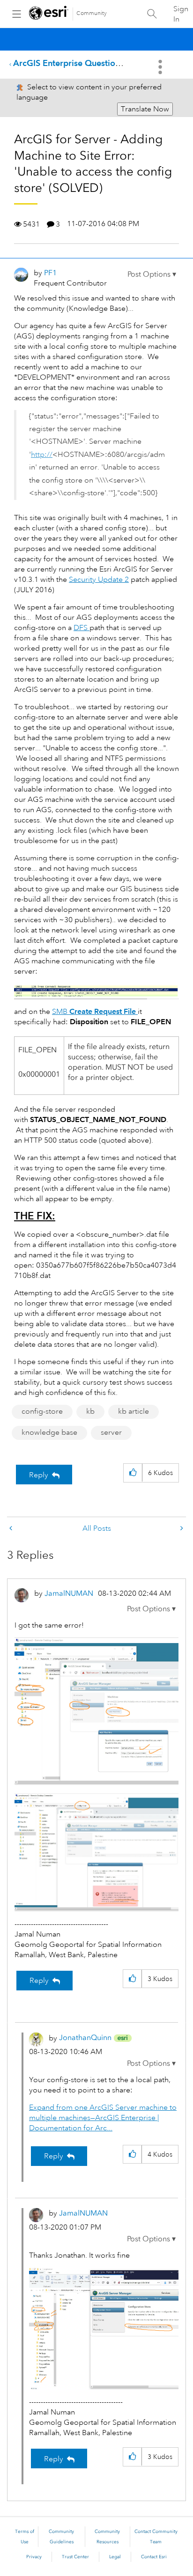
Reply (39, 1475)
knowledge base (49, 1432)
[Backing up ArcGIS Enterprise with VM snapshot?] (12, 1529)
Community (92, 13)
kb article (134, 1411)
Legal (115, 2557)
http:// (42, 455)
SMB (94, 1012)
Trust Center (75, 2557)
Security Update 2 (99, 580)
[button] (152, 274)
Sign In (181, 14)
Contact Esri (154, 2557)
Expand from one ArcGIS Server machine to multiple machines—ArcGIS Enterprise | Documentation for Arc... (103, 2118)
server (111, 1432)
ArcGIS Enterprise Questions (68, 63)
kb (90, 1411)
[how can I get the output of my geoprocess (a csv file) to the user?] (181, 1529)
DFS (82, 628)
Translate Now (145, 109)
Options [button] (161, 67)
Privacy (34, 2557)
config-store (42, 1411)
